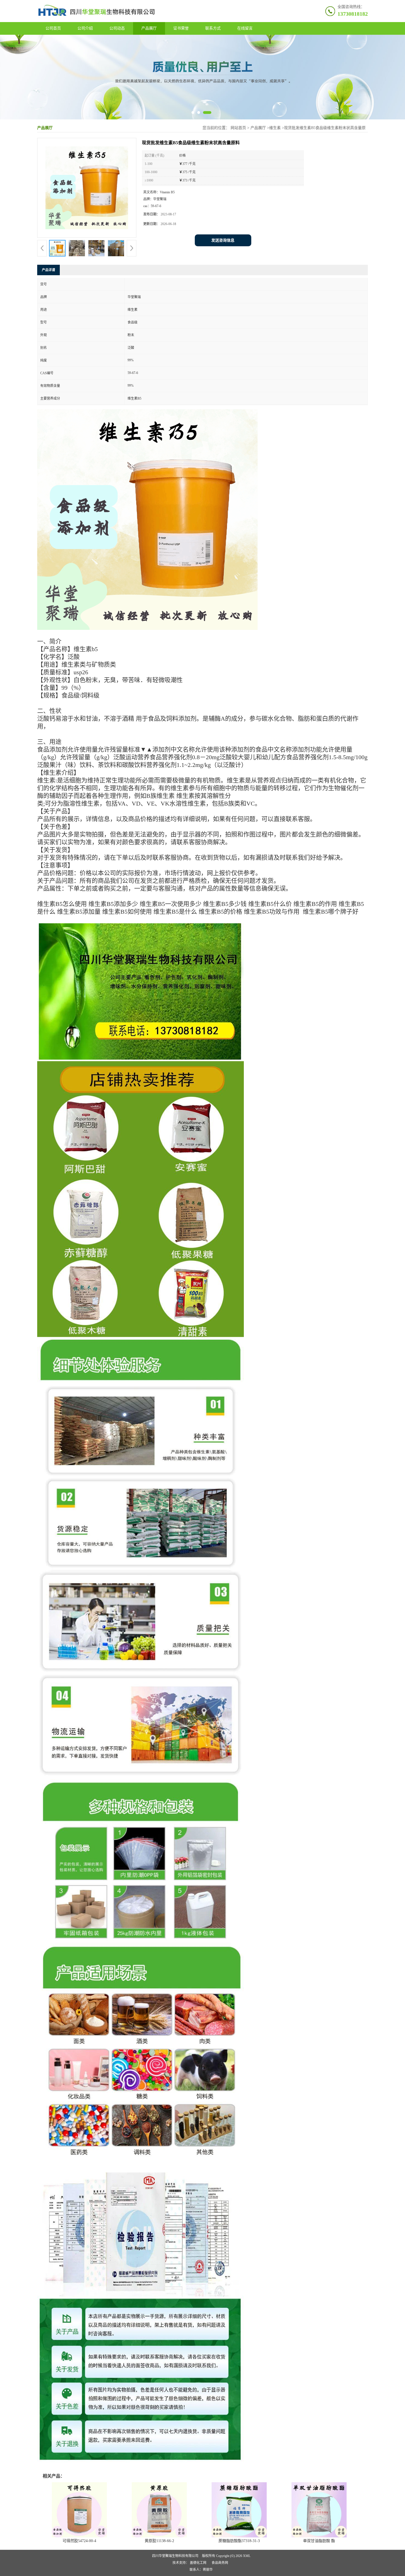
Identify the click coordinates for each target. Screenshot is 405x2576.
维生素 (275, 128)
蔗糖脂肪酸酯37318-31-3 (239, 2541)
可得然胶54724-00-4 (79, 2541)
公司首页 (53, 28)
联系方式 (213, 28)
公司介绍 (85, 28)
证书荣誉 (181, 28)
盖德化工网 (198, 2563)
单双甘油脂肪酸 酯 (319, 2541)
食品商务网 (220, 2563)
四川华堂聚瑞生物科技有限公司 (175, 2556)
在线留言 (245, 28)
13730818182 (353, 14)
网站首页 (238, 128)
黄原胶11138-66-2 (159, 2541)
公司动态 (117, 28)
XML (247, 2556)
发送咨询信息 (223, 240)
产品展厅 (149, 28)
